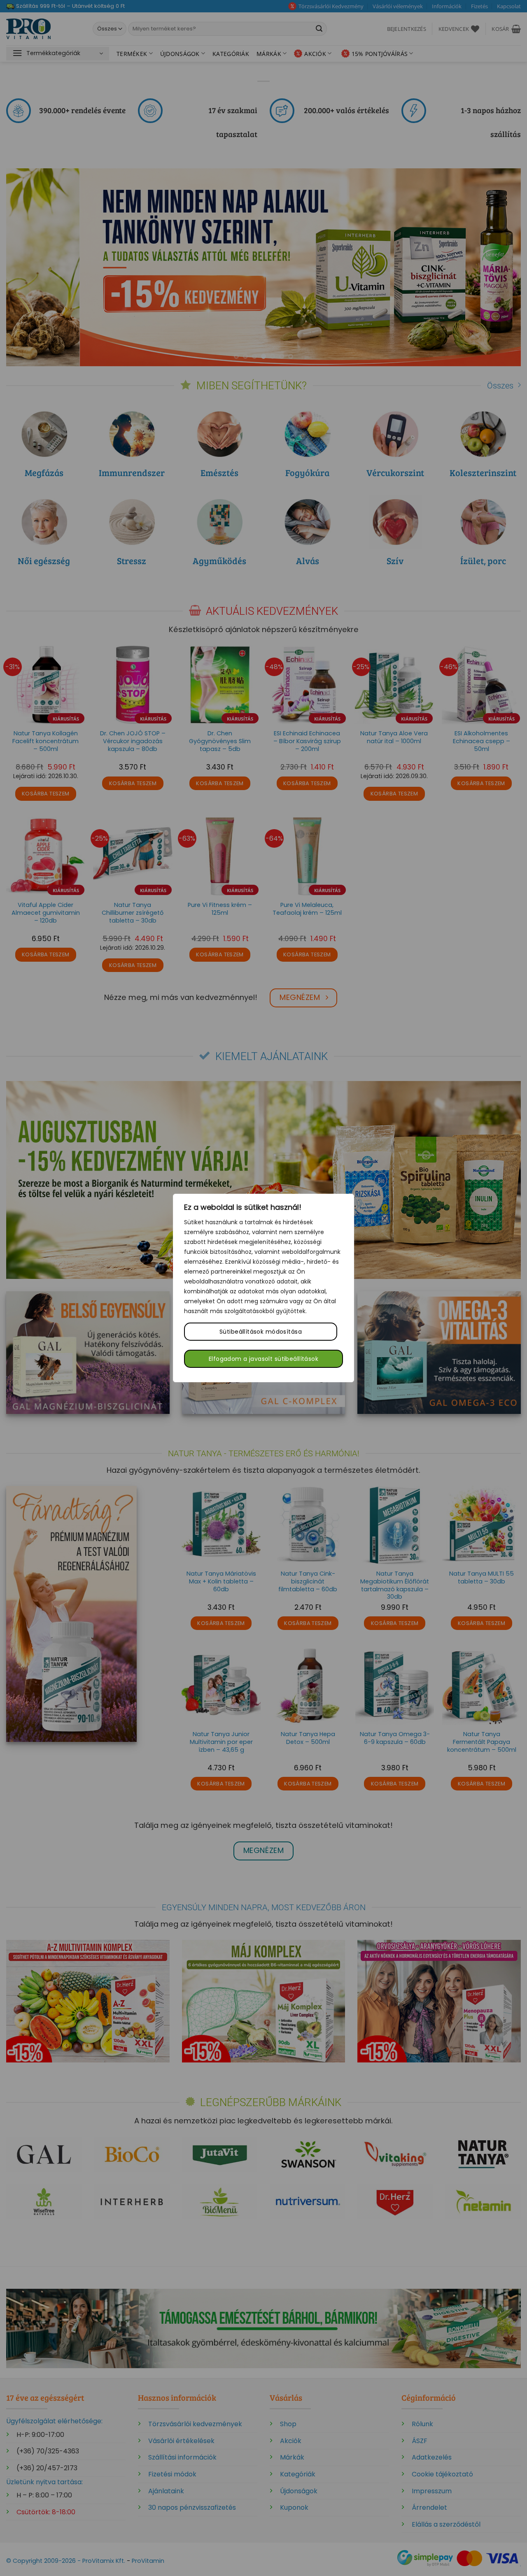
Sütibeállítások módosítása (261, 1332)
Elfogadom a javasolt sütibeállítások (263, 1359)
